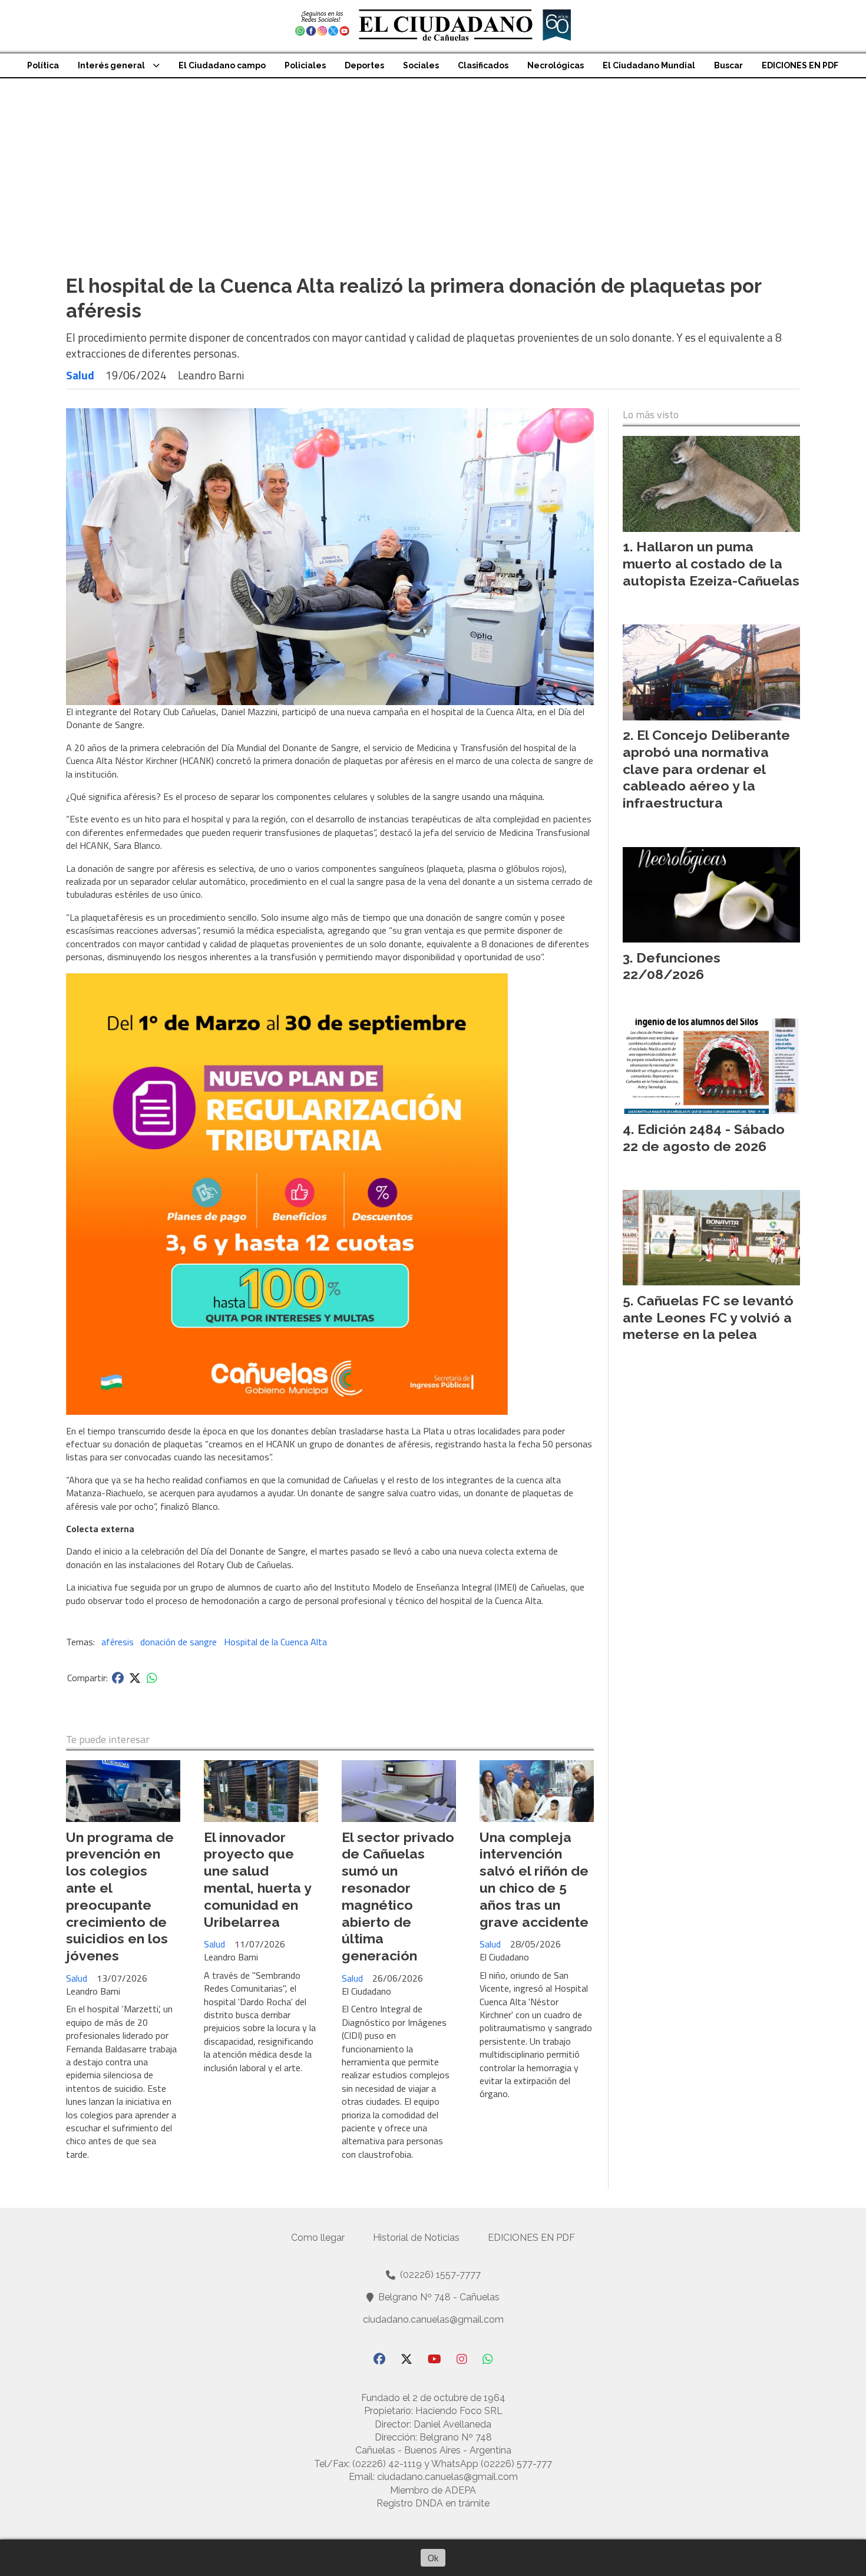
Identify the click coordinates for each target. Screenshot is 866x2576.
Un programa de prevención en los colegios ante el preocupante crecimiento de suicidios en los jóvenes (120, 1897)
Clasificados (483, 65)
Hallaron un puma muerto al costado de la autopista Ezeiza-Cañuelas (711, 563)
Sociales (421, 65)
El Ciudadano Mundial (649, 65)
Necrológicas (556, 65)
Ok (433, 2558)
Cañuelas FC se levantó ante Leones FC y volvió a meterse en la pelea (708, 1317)
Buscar (728, 65)
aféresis (118, 1642)
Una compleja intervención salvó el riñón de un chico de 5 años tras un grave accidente (534, 1879)
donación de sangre (179, 1642)
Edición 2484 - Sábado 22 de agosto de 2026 (704, 1137)
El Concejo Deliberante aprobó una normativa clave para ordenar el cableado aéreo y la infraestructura (706, 769)
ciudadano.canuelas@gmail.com (433, 2319)
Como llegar (318, 2238)
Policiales (305, 65)
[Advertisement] (433, 167)
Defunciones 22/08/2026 (672, 966)
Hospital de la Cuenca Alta (275, 1642)
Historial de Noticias (416, 2238)
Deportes (364, 65)
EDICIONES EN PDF (800, 65)
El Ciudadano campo (222, 65)
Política (43, 65)
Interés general (111, 65)
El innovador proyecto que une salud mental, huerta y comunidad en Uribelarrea (257, 1879)
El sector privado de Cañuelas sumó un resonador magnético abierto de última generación (398, 1897)
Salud (80, 375)
